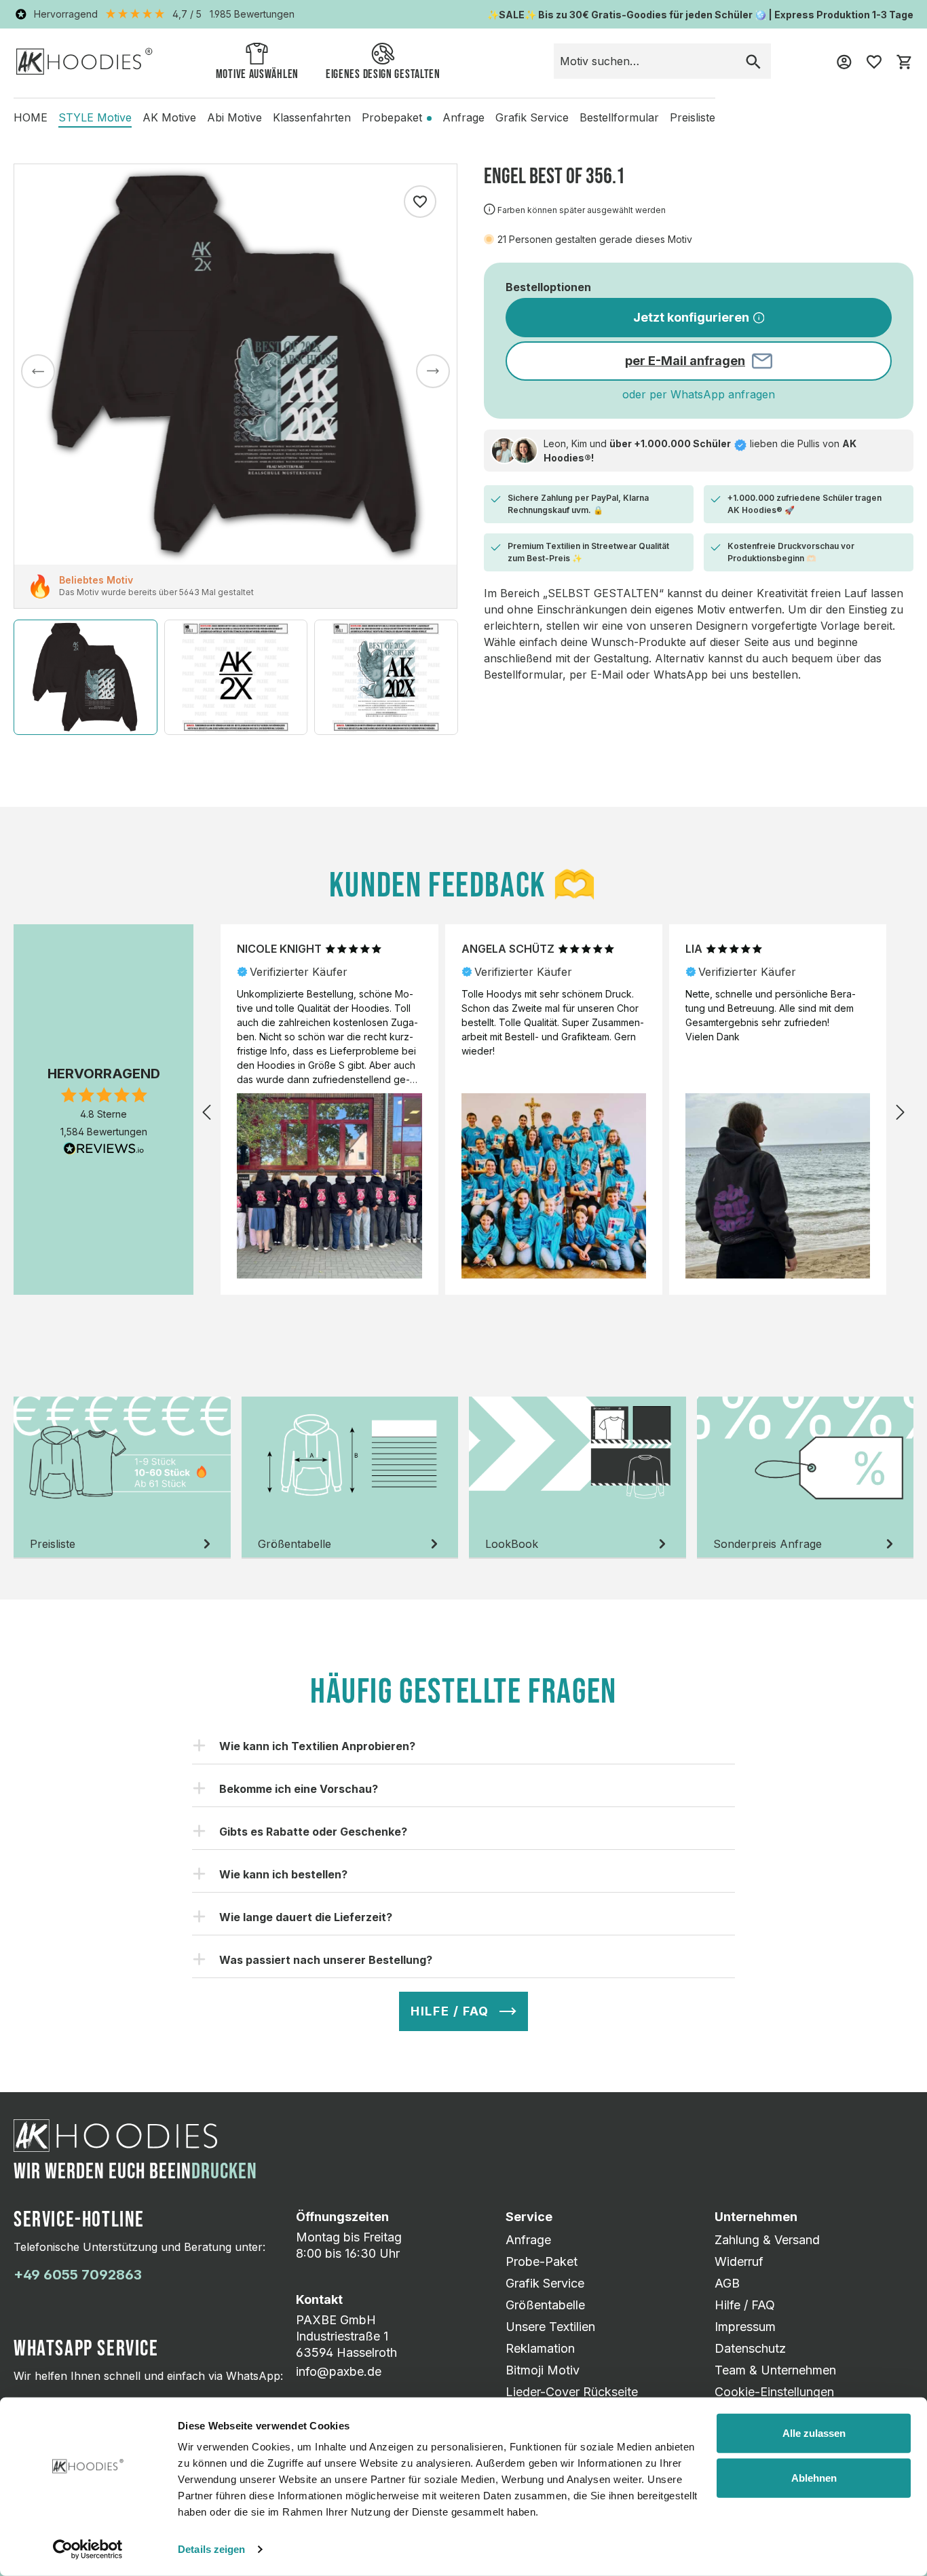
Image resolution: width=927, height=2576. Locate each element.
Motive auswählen (257, 74)
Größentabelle (545, 2305)
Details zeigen (211, 2549)
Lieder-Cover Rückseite (572, 2392)
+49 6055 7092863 (78, 2275)
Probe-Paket (542, 2261)
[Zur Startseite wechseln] (84, 61)
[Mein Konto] (844, 61)
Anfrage (528, 2240)
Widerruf (739, 2261)
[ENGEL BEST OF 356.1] (235, 364)
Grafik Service (545, 2283)
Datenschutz (750, 2348)
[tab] (122, 1478)
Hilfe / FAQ (745, 2305)
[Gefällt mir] (420, 202)
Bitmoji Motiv (543, 2370)
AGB (727, 2283)
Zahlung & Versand (767, 2240)
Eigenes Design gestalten (383, 74)
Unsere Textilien (550, 2327)
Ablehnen (814, 2477)
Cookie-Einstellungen (774, 2392)
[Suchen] (753, 61)
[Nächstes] (433, 371)
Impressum (745, 2327)
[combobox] (645, 61)
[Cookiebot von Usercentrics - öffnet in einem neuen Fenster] (88, 2550)
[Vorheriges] (38, 371)
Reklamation (540, 2348)
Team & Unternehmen (775, 2370)
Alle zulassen (814, 2433)
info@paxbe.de (339, 2371)
